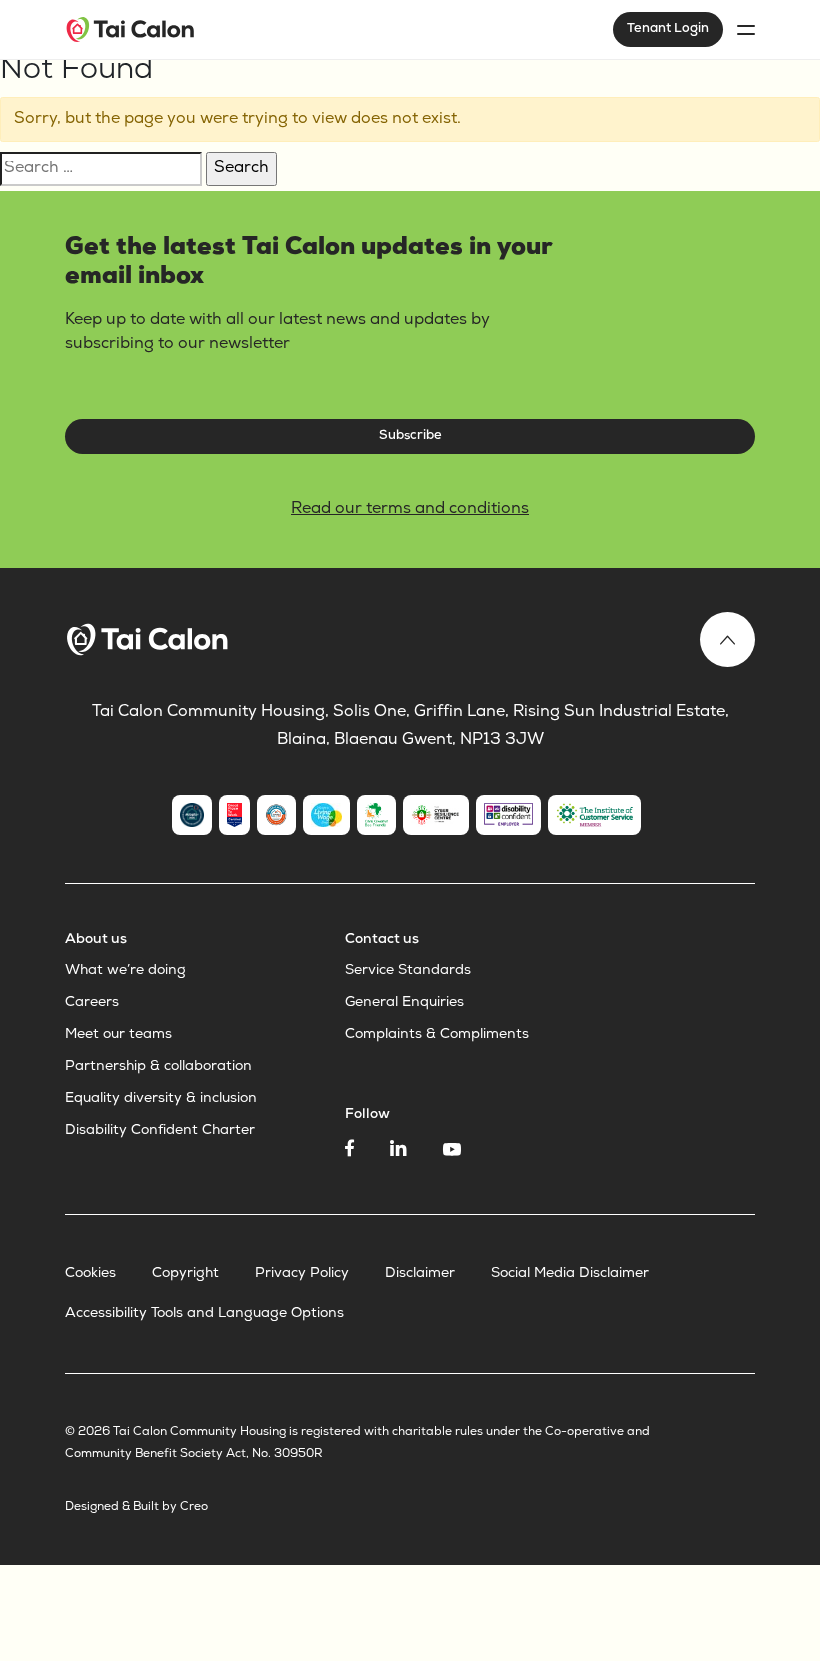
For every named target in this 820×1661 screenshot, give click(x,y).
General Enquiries (404, 1003)
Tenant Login (668, 29)
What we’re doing (125, 971)
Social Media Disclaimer (570, 1274)
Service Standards (408, 971)
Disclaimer (420, 1274)
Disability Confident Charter (160, 1131)
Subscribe (410, 436)
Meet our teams (118, 1035)
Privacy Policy (302, 1274)
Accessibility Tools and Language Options (204, 1314)
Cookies (90, 1274)
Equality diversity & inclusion (161, 1099)
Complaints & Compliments (437, 1035)
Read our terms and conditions (410, 510)
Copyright (185, 1274)
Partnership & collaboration (158, 1067)
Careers (92, 1003)
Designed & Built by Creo (136, 1508)
